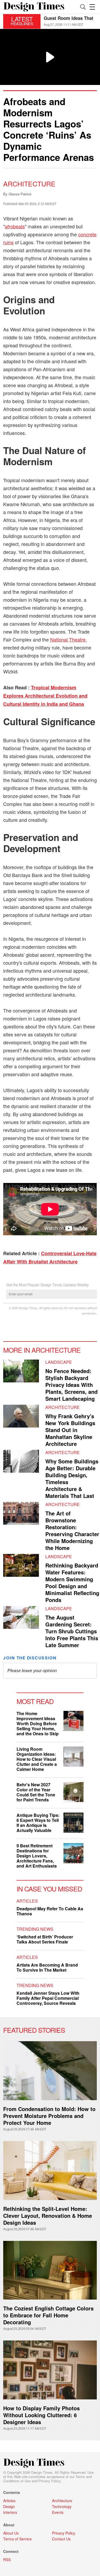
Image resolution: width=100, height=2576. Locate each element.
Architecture (29, 183)
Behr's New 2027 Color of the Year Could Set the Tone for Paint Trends (36, 1792)
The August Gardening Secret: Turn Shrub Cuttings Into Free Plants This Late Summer (72, 1631)
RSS (7, 2560)
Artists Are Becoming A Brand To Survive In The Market (47, 1967)
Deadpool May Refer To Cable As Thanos (50, 1911)
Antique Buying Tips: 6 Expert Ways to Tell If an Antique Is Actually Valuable (38, 1823)
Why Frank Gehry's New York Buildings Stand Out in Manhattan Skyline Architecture (70, 1430)
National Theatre (68, 639)
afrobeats (15, 226)
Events (58, 2512)
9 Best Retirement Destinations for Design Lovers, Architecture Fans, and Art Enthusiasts (37, 1856)
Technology (62, 2506)
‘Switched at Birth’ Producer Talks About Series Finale (45, 1939)
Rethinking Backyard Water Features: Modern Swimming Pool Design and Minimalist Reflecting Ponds (72, 1582)
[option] (70, 21)
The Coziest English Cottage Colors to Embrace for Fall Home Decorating (48, 2315)
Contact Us (61, 2539)
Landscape (59, 1362)
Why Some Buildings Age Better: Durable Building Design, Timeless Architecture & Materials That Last (72, 1478)
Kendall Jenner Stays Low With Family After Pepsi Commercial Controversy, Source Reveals (48, 1998)
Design (9, 2506)
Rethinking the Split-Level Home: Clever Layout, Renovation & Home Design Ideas (48, 2216)
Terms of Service (17, 2539)
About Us (11, 2533)
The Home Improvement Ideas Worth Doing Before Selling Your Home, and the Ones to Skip (38, 1723)
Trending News (35, 1929)
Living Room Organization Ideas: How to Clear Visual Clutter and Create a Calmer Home (37, 1759)
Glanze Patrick (20, 194)
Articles (27, 1901)
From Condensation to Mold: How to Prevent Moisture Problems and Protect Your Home (49, 2116)
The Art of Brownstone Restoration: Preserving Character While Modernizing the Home (72, 1530)
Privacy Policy (49, 2481)
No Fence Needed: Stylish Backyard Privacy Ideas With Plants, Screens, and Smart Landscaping (71, 1385)
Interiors (10, 2512)
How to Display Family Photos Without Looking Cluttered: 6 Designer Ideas (41, 2415)
